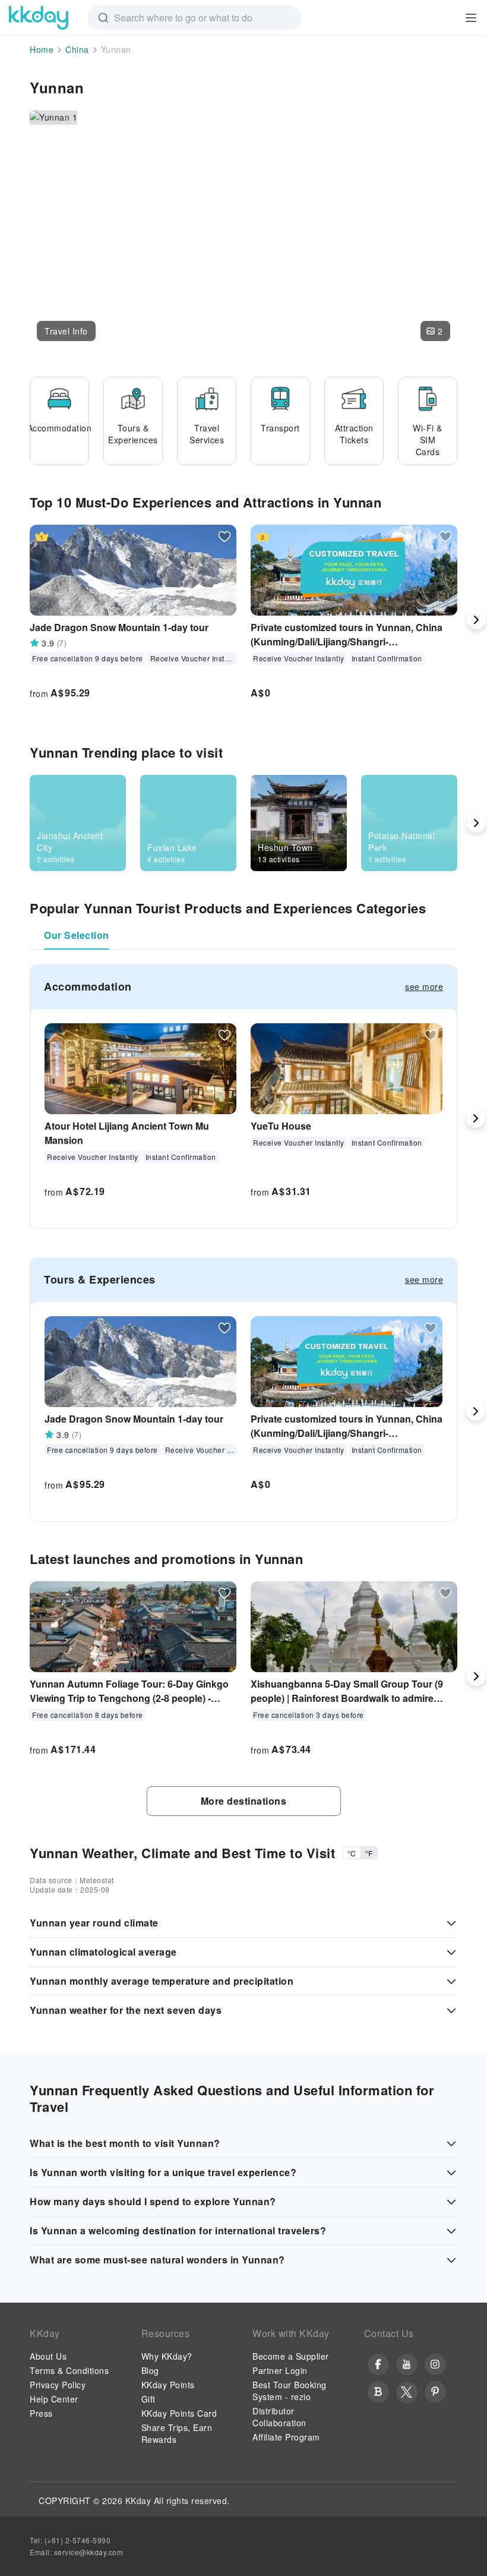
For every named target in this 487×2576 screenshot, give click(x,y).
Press (41, 2413)
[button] (66, 331)
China (77, 49)
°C (352, 1853)
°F (369, 1853)
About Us (48, 2356)
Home (42, 49)
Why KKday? (167, 2356)
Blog (150, 2370)
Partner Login (280, 2370)
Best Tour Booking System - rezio (290, 2391)
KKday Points (168, 2385)
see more (424, 986)
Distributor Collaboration (279, 2417)
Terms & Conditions (69, 2370)
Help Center (54, 2399)
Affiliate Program (286, 2437)
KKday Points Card (179, 2413)
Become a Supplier (291, 2356)
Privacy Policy (58, 2385)
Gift (148, 2399)
